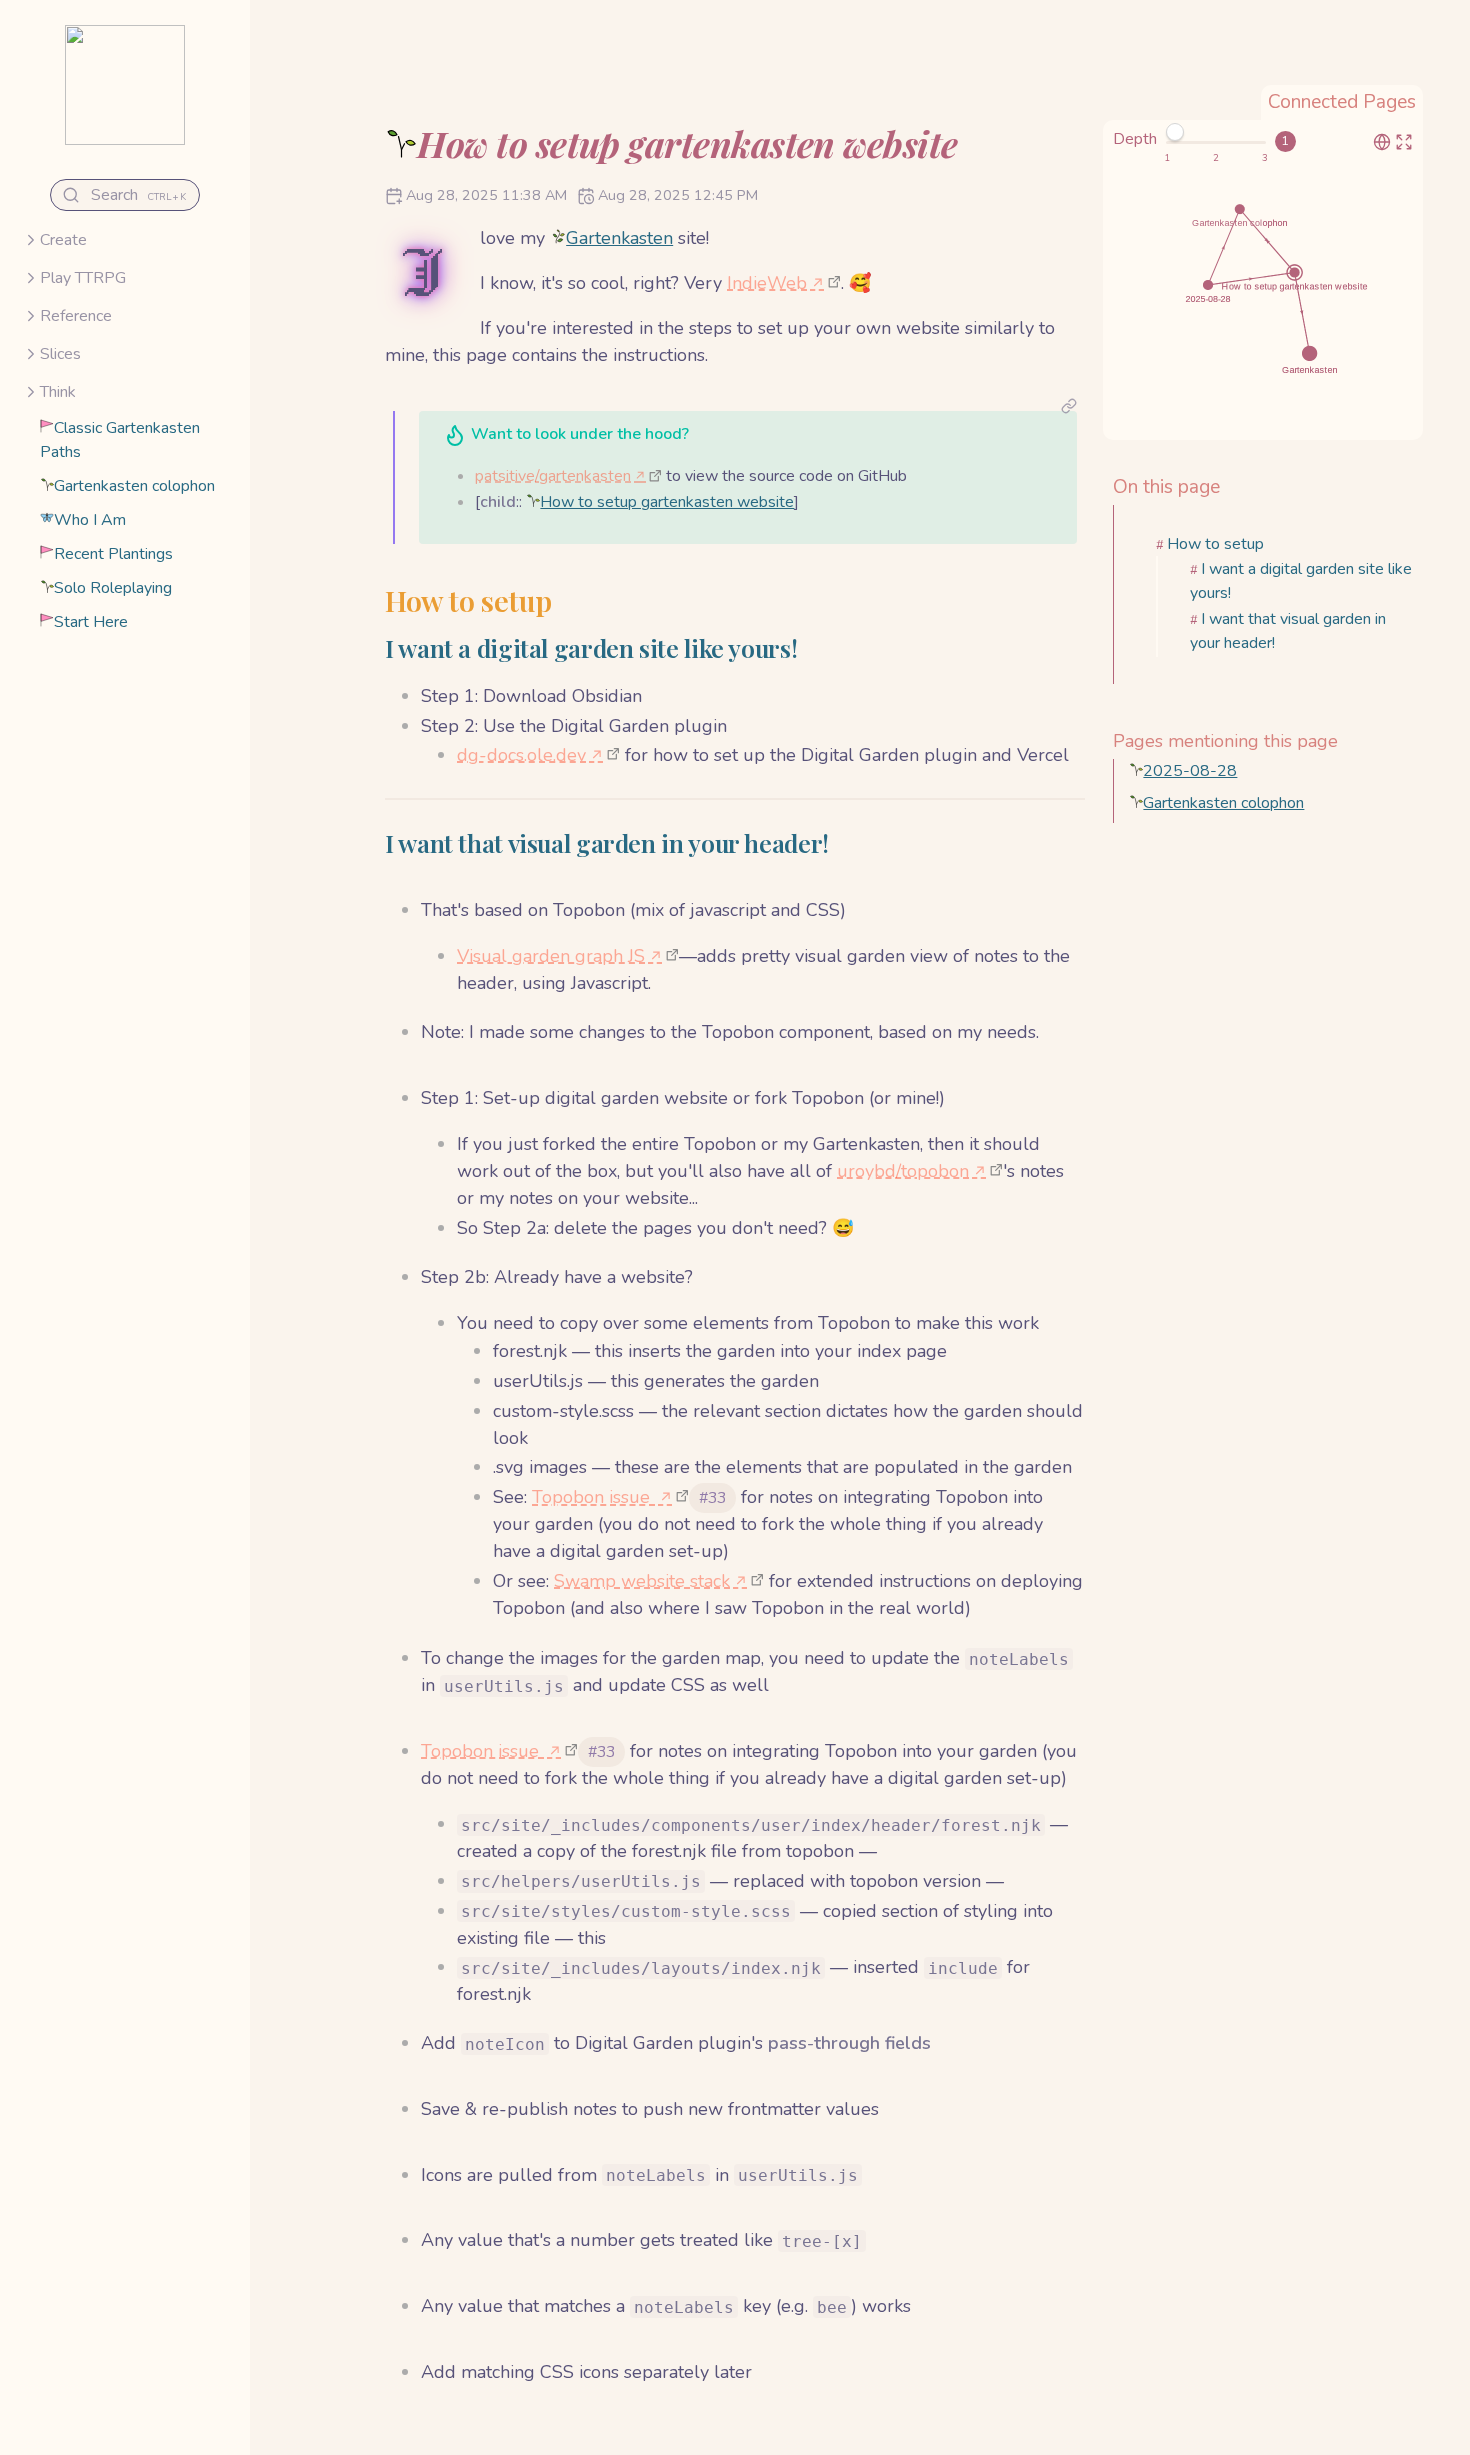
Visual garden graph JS (551, 956)
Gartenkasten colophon (134, 486)
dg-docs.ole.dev (521, 755)
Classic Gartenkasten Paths (120, 440)
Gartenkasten (619, 238)
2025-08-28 (1190, 771)
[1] (1167, 158)
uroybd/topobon (903, 1171)
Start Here (91, 622)
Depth (1135, 139)
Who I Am (90, 520)
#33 (712, 1498)
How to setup (1215, 544)
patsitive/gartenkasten (553, 476)
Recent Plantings (113, 554)
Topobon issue (593, 1497)
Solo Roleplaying (113, 588)
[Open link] (1069, 408)
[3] (1265, 158)
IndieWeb (767, 283)
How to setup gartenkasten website (667, 502)
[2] (1216, 158)
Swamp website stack (642, 1581)
